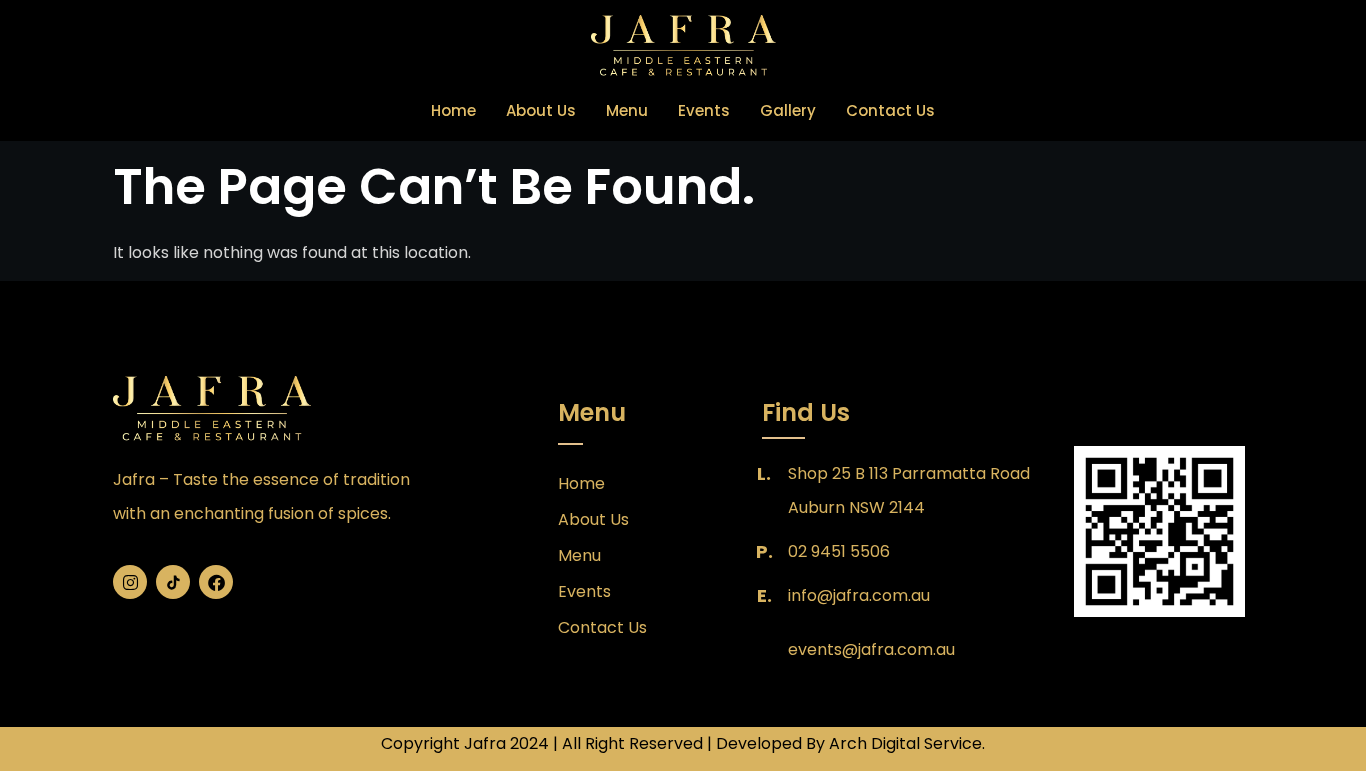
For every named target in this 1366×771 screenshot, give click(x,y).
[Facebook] (216, 582)
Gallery (788, 110)
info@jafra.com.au (859, 595)
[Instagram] (130, 582)
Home (453, 110)
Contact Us (890, 110)
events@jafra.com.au (871, 649)
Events (704, 110)
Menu (627, 110)
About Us (541, 110)
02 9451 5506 (839, 551)
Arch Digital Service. (907, 743)
